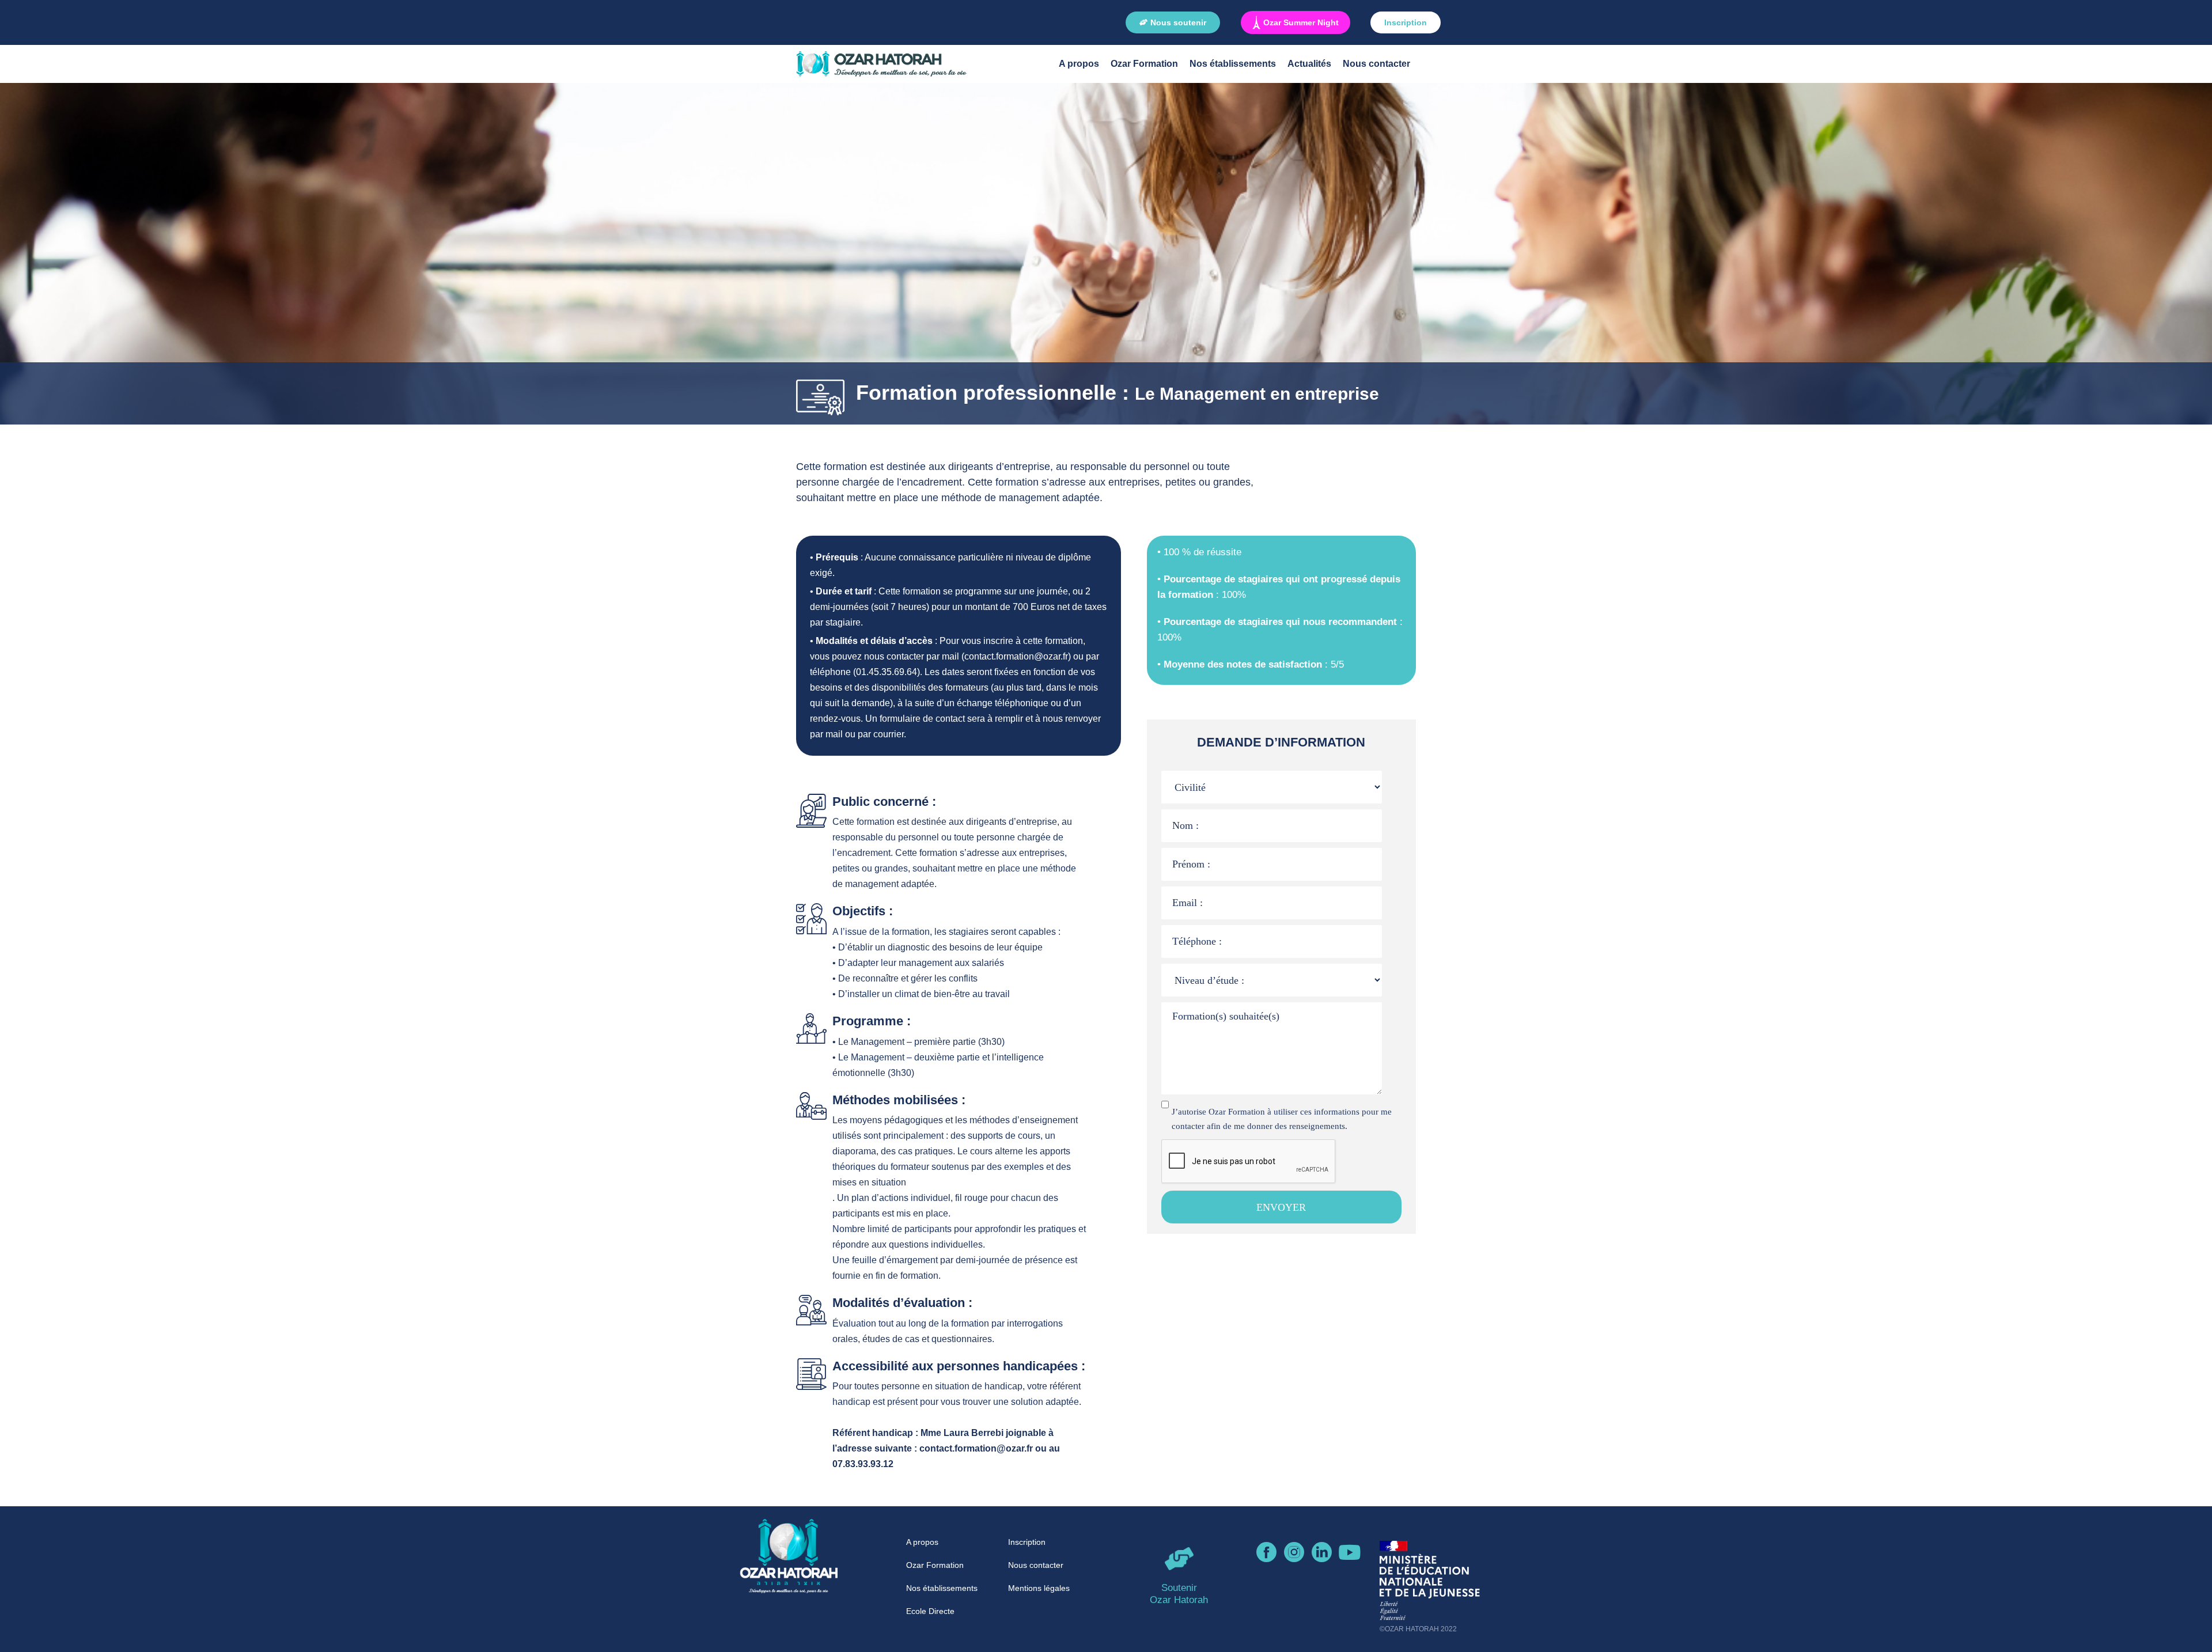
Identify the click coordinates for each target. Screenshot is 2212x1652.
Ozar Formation (1144, 64)
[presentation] (1249, 1162)
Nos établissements (1233, 64)
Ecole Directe (930, 1611)
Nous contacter (1376, 64)
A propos (1079, 64)
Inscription (1027, 1542)
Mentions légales (1039, 1588)
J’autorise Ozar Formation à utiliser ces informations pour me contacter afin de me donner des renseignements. (1282, 1119)
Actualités (1309, 64)
